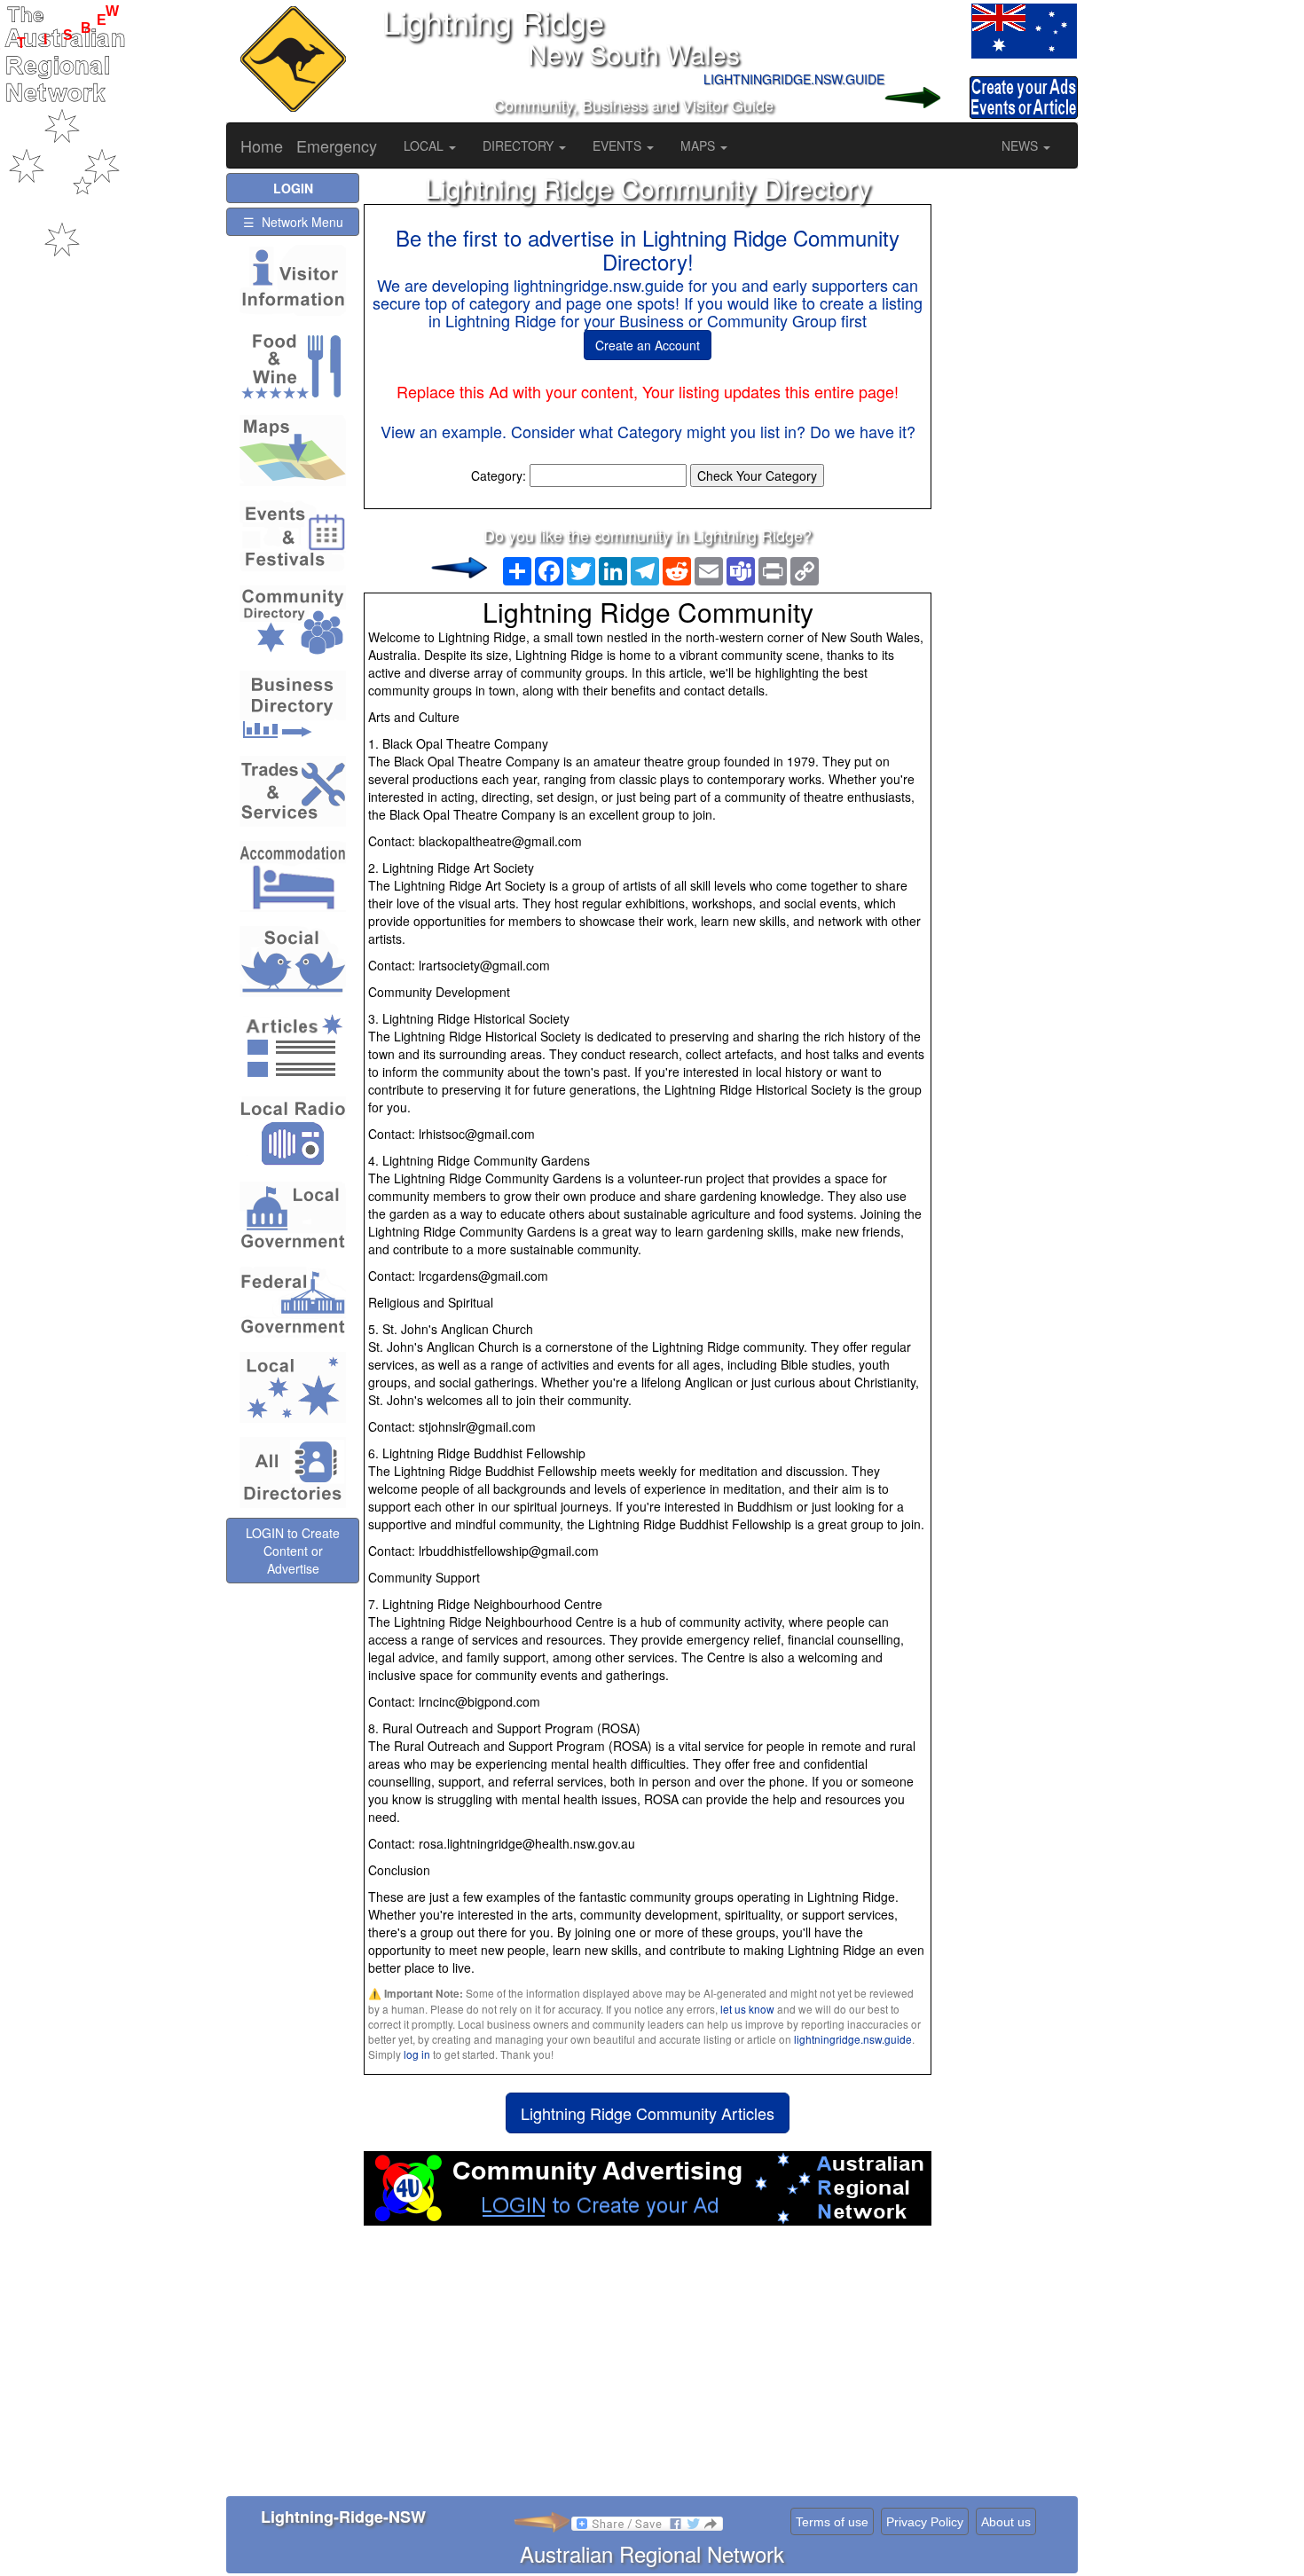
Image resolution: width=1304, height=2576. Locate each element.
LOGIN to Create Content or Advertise (293, 1551)
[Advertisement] (648, 2368)
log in (417, 2054)
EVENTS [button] (619, 145)
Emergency (337, 145)
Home (262, 145)
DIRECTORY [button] (520, 145)
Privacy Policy (925, 2522)
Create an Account (648, 345)
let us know (747, 2009)
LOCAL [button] (425, 145)
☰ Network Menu (293, 222)
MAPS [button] (699, 145)
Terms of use (832, 2522)
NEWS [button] (1021, 145)
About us (1006, 2522)
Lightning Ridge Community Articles (648, 2113)
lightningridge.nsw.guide (853, 2039)
